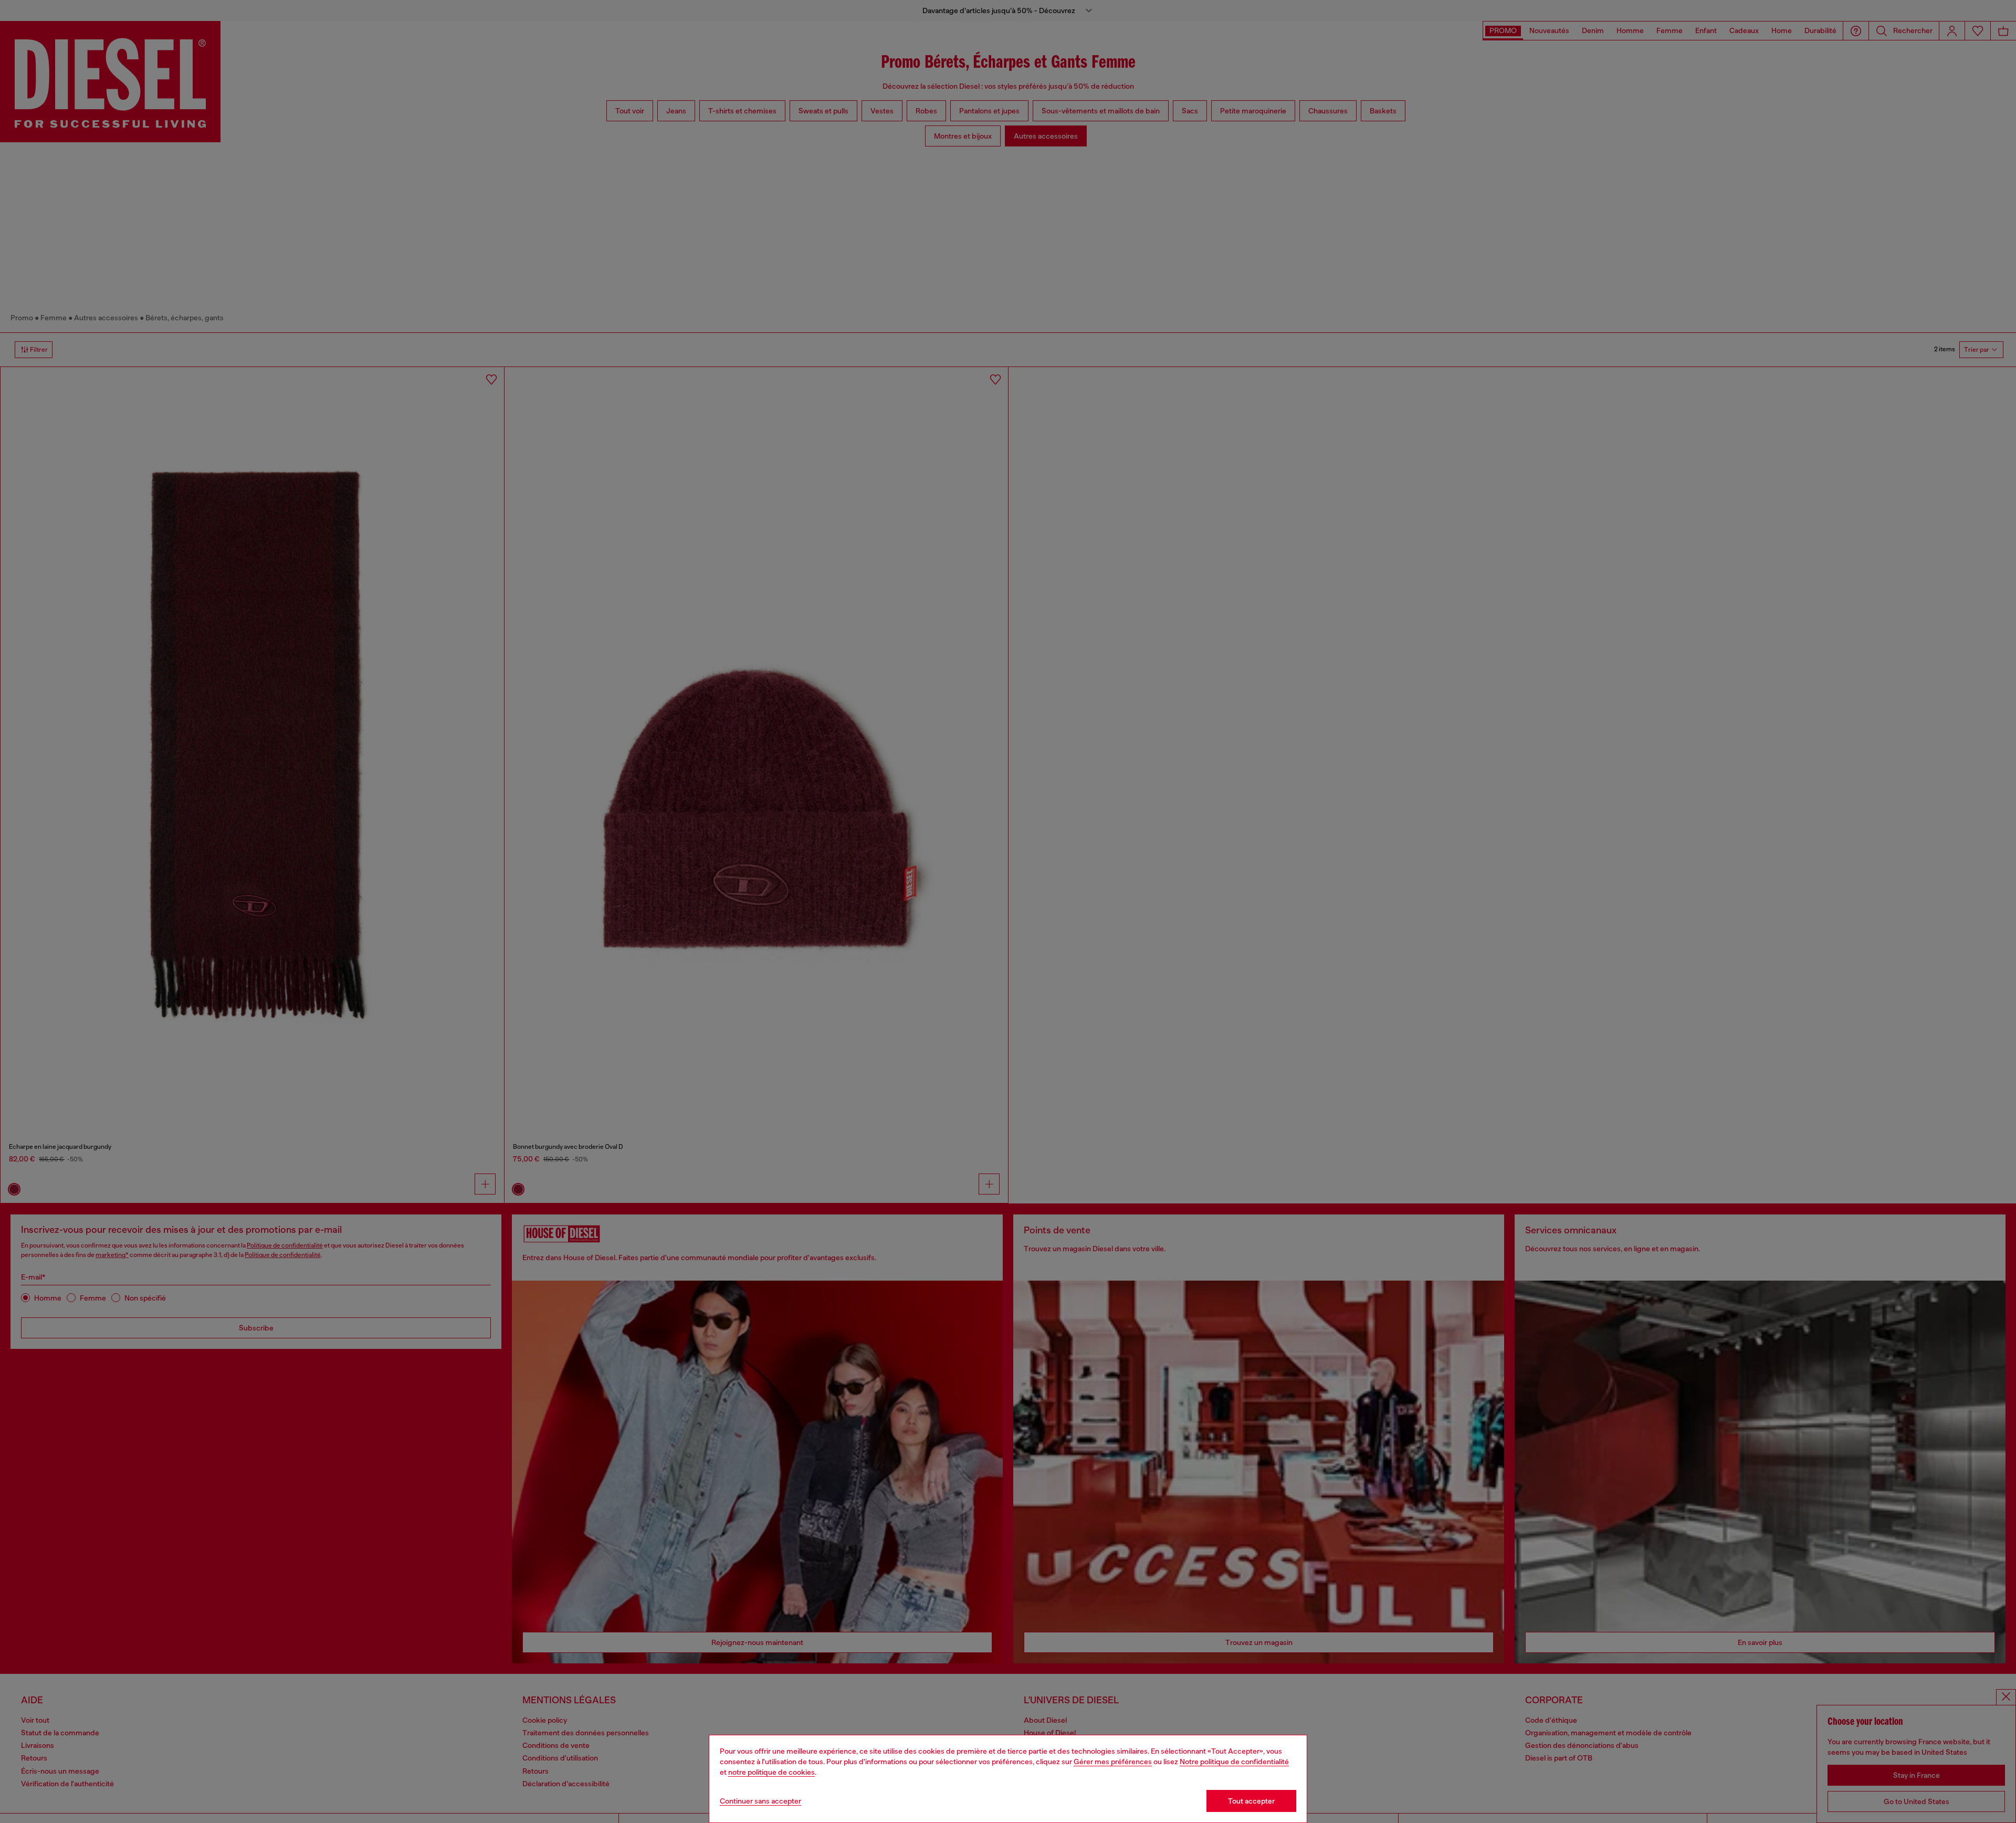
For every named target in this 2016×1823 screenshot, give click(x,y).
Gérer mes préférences (1113, 1762)
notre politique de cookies (771, 1772)
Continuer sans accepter (760, 1801)
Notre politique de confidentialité (1234, 1762)
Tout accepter (1251, 1801)
